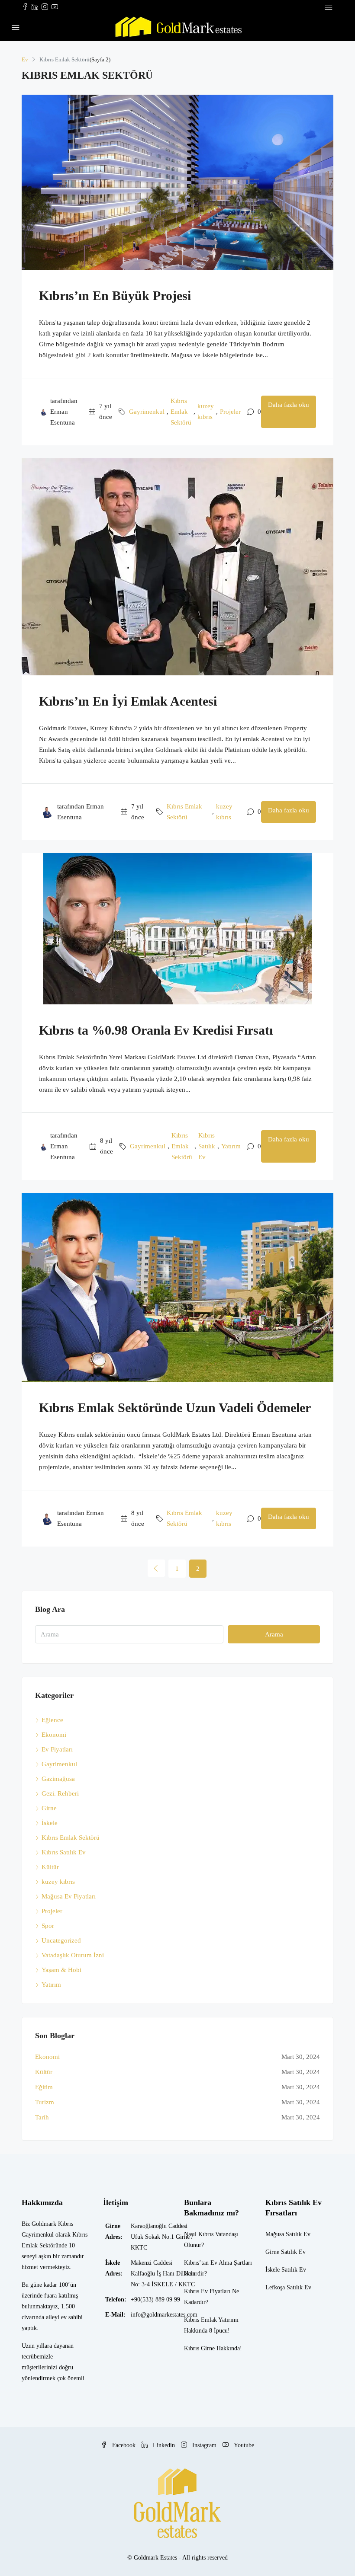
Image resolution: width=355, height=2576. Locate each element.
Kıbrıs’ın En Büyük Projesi (115, 296)
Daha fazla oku (289, 405)
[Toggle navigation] (329, 7)
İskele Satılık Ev (286, 2270)
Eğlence (52, 1720)
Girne (49, 1808)
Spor (48, 1926)
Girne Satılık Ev (286, 2252)
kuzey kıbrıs (206, 411)
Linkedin (164, 2445)
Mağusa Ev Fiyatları (69, 1896)
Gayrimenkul (147, 412)
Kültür (50, 1867)
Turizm (45, 2102)
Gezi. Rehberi (60, 1793)
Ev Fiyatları (57, 1749)
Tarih (42, 2117)
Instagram (204, 2445)
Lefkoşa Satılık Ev (288, 2287)
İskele (50, 1823)
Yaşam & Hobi (61, 1970)
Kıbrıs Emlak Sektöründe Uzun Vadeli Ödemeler (175, 1408)
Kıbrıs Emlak (200, 2320)
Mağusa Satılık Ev (288, 2234)
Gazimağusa (58, 1779)
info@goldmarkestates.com (164, 2315)
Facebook (124, 2445)
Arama (274, 1634)
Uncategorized (61, 1940)
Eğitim (44, 2087)
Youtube (243, 2445)
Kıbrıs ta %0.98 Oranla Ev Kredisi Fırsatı (156, 1030)
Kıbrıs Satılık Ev (207, 1146)
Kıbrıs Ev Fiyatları (207, 2291)
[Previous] (156, 1568)
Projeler (230, 412)
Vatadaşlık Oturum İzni (73, 1955)
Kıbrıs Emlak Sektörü (181, 412)
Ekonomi (54, 1735)
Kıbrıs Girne (199, 2348)
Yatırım (231, 1146)
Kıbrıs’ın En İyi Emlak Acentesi (128, 701)
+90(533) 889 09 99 (155, 2300)
